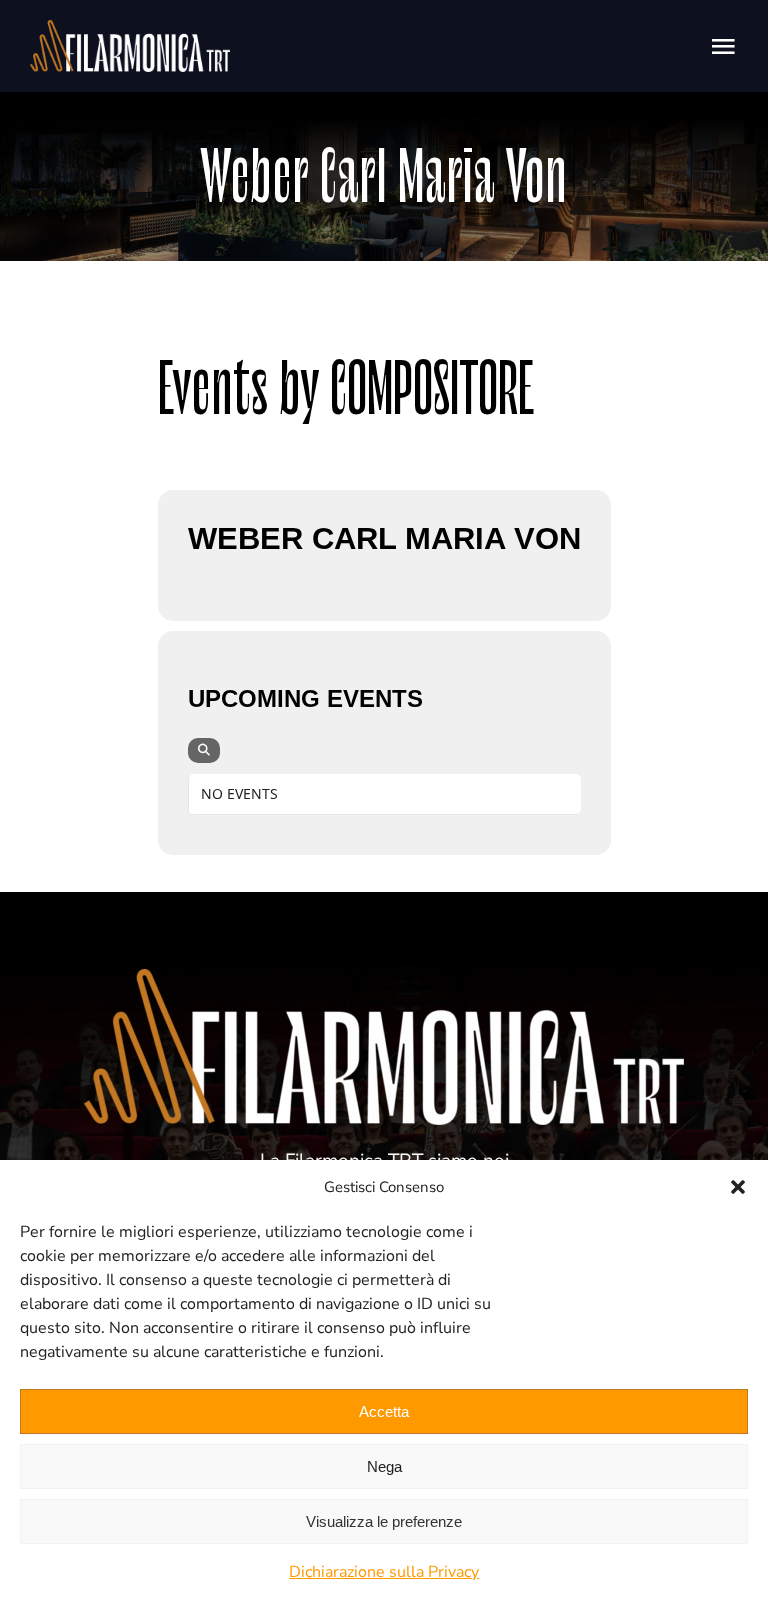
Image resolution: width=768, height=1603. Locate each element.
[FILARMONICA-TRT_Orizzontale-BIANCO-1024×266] (130, 29)
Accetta (384, 1411)
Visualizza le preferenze (384, 1521)
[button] (738, 1187)
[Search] (204, 750)
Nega (384, 1466)
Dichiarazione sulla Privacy (384, 1572)
